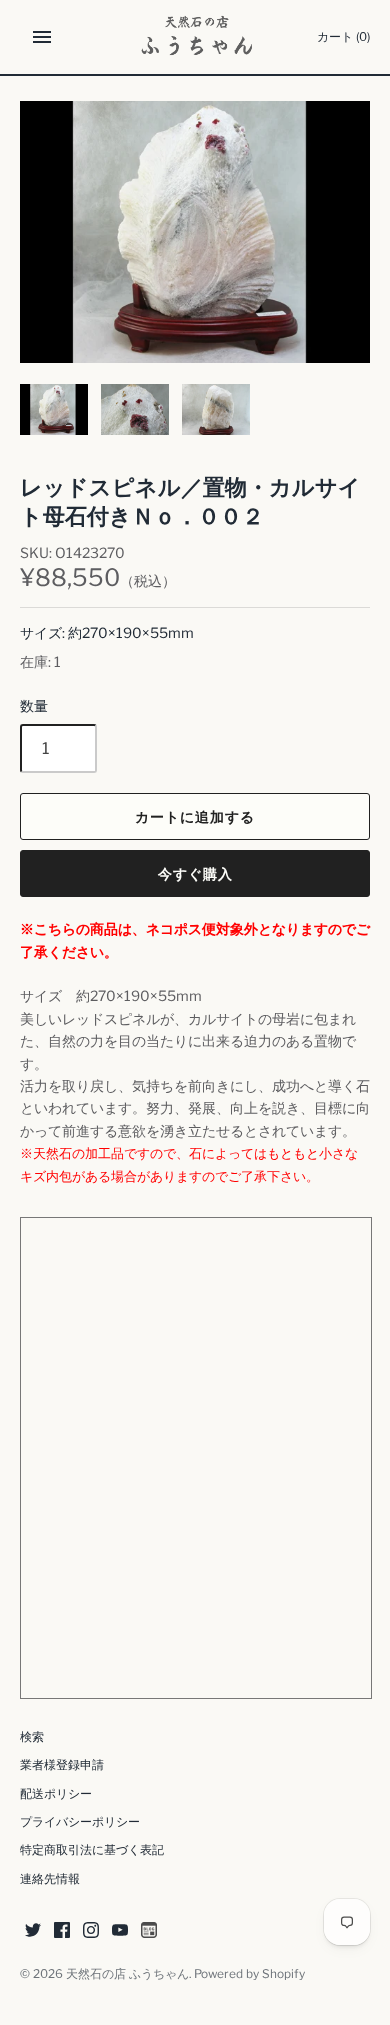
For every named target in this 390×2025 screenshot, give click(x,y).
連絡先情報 (50, 1879)
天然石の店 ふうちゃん (127, 1974)
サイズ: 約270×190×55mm (107, 632)
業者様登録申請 (62, 1765)
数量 (34, 705)
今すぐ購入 (195, 873)
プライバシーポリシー (80, 1822)
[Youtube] (120, 1931)
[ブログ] (149, 1931)
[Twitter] (33, 1931)
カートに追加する (195, 816)
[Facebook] (62, 1931)
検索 (32, 1737)
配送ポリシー (56, 1794)
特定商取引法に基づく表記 (92, 1850)
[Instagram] (91, 1931)
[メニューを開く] (42, 37)
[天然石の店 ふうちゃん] (195, 37)
